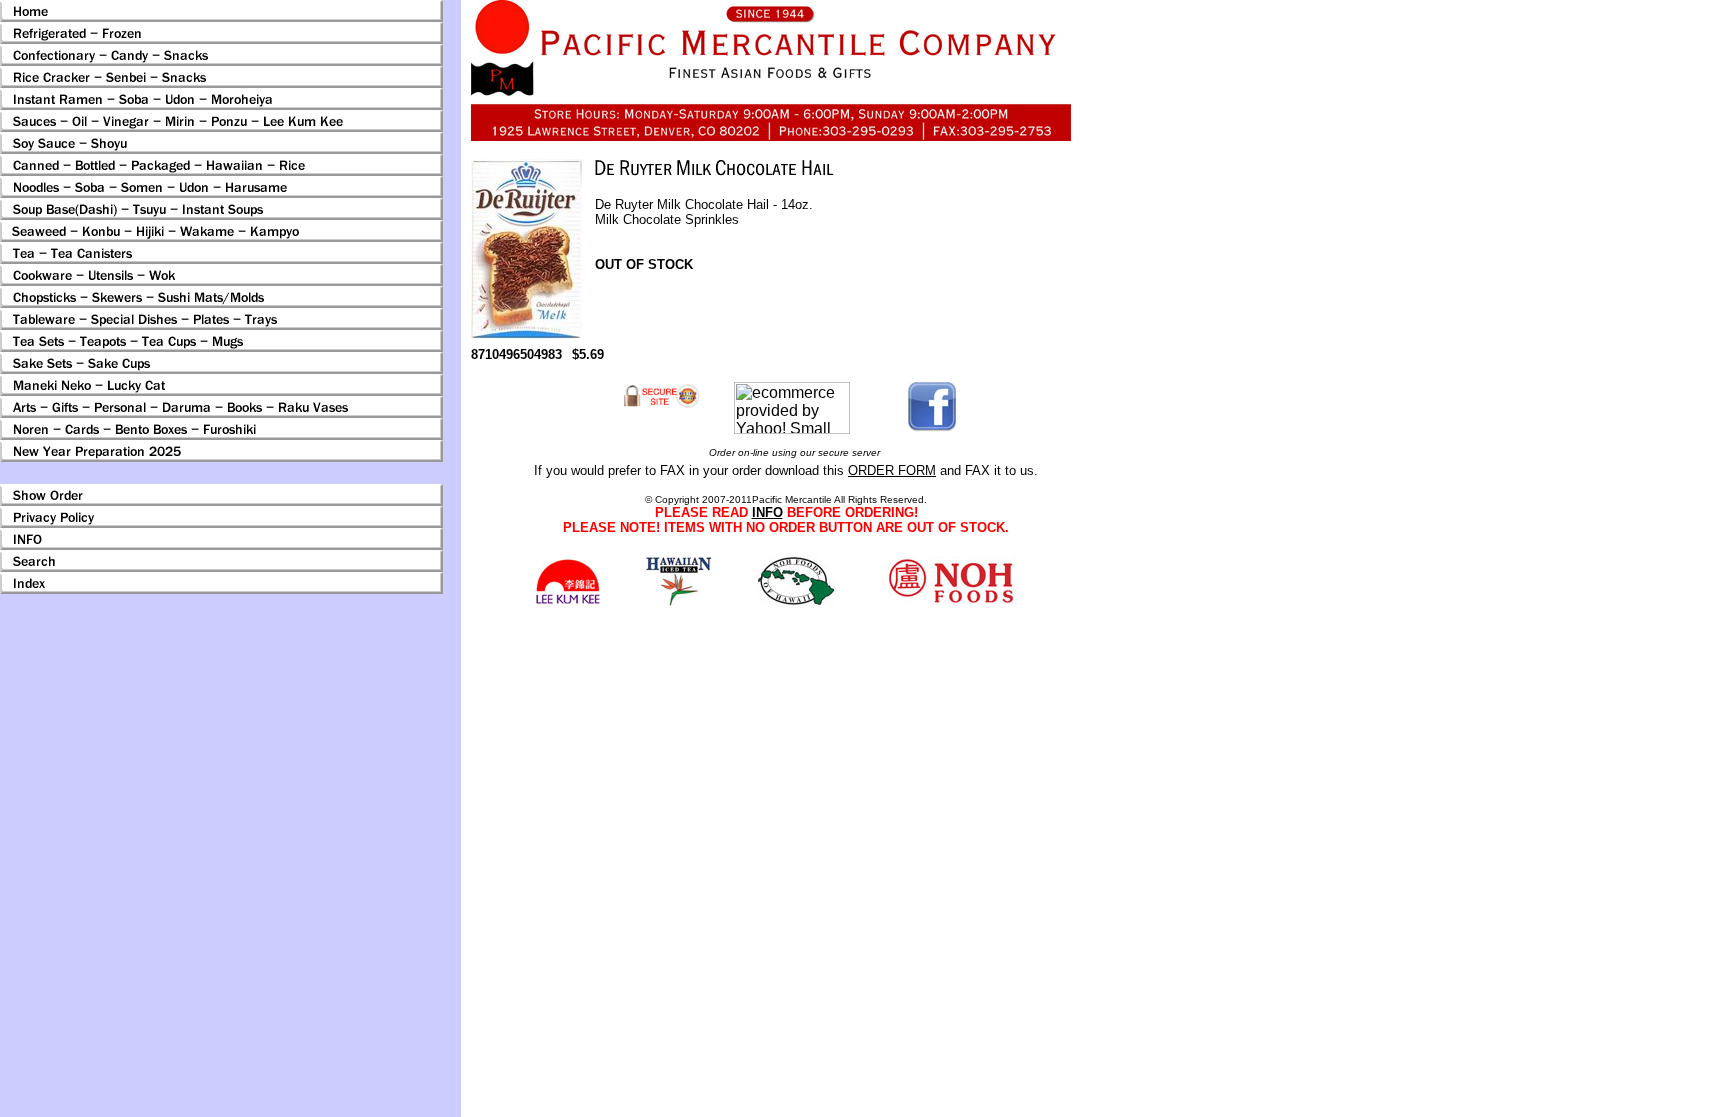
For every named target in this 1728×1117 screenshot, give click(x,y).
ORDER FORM (892, 470)
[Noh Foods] (678, 600)
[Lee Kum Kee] (567, 601)
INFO (767, 512)
